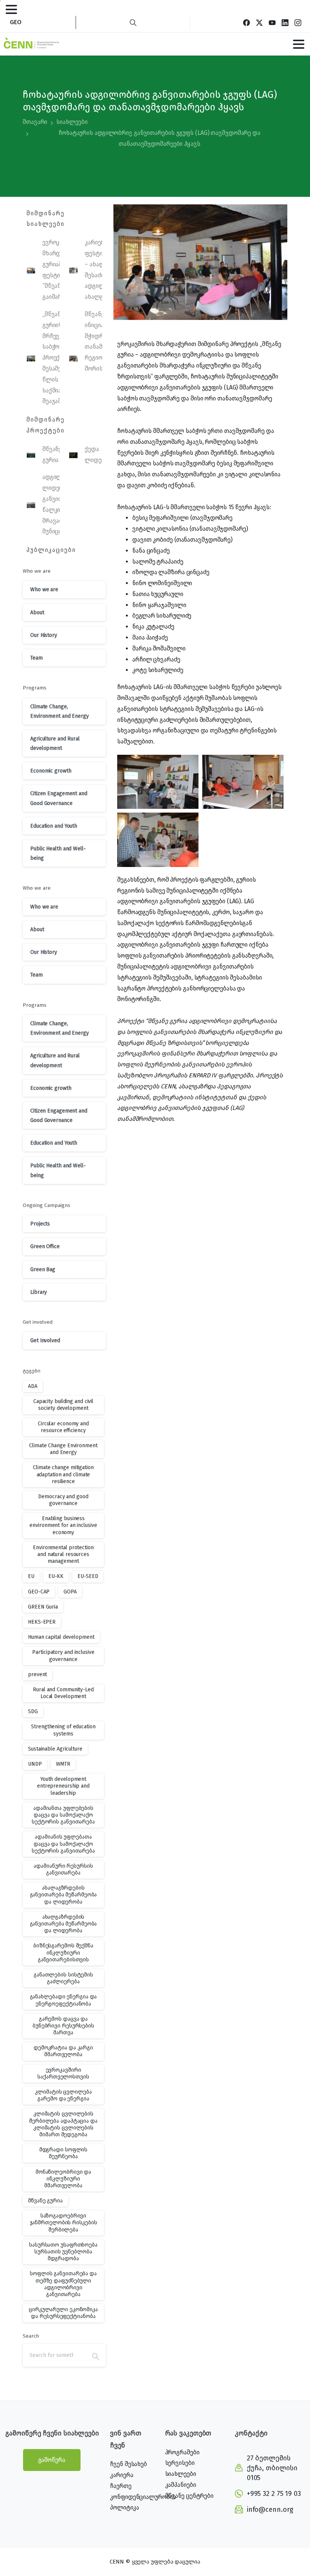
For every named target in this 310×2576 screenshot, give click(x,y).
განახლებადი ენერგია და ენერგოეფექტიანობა (64, 2000)
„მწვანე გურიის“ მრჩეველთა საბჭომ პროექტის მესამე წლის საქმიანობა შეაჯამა (59, 358)
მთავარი (35, 122)
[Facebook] (246, 22)
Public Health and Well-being (58, 853)
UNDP (35, 1764)
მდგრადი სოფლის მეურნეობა (64, 2153)
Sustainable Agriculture (55, 1749)
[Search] (133, 22)
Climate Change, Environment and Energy (60, 711)
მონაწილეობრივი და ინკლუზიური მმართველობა (63, 2179)
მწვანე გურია (45, 2201)
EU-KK (56, 1576)
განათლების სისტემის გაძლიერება (63, 1978)
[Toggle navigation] (11, 9)
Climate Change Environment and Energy (63, 1449)
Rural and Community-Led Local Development (63, 1693)
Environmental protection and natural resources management (63, 1554)
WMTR (63, 1764)
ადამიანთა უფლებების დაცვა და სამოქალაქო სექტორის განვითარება (63, 1815)
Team (36, 658)
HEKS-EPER (42, 1622)
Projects (40, 1224)
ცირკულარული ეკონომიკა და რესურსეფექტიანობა (63, 2313)
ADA (33, 1386)
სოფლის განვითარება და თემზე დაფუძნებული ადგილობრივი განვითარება (63, 2284)
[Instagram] (298, 22)
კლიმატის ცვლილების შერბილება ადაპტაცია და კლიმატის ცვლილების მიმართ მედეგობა (63, 2124)
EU (31, 1576)
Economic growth (51, 771)
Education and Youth (54, 826)
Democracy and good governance (63, 1500)
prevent (37, 1674)
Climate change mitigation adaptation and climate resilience (63, 1474)
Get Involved (45, 1341)
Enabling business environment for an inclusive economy (63, 1525)
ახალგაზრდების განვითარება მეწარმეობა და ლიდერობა (64, 1924)
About (37, 613)
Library (39, 1292)
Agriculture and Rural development (55, 743)
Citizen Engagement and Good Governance (59, 798)
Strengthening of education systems (63, 1730)
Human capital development (61, 1637)
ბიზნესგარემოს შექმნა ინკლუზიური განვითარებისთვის (63, 1952)
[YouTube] (272, 22)
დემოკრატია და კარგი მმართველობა (63, 2051)
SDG (33, 1711)
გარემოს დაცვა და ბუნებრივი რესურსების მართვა (63, 2026)
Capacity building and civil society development (63, 1405)
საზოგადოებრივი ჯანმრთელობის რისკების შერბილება (64, 2223)
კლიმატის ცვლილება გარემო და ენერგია (63, 2095)
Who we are (44, 590)
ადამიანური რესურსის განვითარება (63, 1869)
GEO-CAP (39, 1592)
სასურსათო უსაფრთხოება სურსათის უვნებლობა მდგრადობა (63, 2252)
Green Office (45, 1246)
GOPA (70, 1592)
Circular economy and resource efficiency (63, 1427)
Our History (44, 635)
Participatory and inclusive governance (63, 1656)
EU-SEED (88, 1576)
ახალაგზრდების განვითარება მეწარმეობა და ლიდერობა (64, 1895)
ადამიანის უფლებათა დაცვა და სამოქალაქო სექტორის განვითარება (63, 1844)
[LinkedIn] (285, 22)
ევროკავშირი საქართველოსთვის (63, 2073)
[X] (259, 22)
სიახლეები (72, 122)
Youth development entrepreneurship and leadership (63, 1786)
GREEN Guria (43, 1607)
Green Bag (43, 1269)
